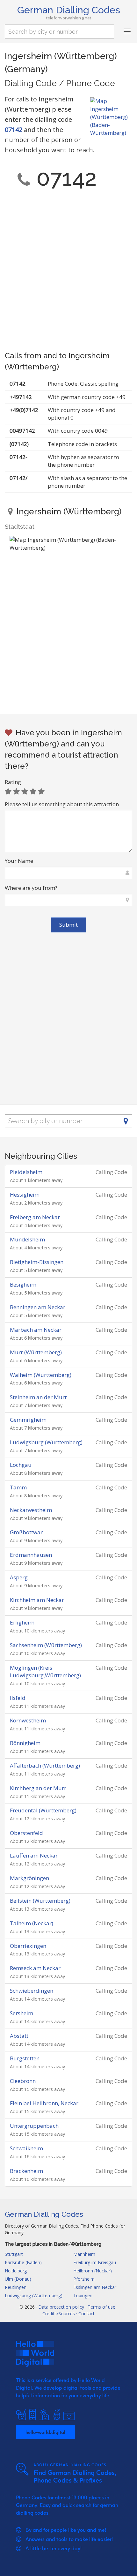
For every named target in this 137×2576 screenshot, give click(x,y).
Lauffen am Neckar (34, 1855)
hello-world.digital (45, 2432)
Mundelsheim (27, 1239)
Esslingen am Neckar (95, 2287)
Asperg (19, 1577)
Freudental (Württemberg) (43, 1810)
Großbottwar (26, 1532)
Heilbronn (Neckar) (93, 2271)
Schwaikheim (26, 2148)
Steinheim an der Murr (38, 1397)
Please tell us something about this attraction (62, 804)
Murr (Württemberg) (36, 1352)
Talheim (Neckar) (32, 1923)
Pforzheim (84, 2279)
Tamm (18, 1487)
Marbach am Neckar (36, 1330)
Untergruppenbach (34, 2126)
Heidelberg (16, 2271)
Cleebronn (23, 2081)
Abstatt (19, 2036)
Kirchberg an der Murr (38, 1788)
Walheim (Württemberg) (41, 1375)
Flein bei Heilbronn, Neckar (44, 2103)
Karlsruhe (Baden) (23, 2262)
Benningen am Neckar (38, 1307)
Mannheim (84, 2254)
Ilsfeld (18, 1698)
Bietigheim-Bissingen (37, 1262)
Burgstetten (25, 2058)
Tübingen (83, 2295)
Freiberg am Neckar (35, 1217)
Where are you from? (31, 888)
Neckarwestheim (31, 1510)
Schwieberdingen (32, 1991)
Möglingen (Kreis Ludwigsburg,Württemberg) (45, 1672)
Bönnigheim (25, 1743)
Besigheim (23, 1285)
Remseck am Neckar (35, 1968)
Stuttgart (14, 2254)
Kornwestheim (28, 1720)
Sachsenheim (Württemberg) (46, 1645)
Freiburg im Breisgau (95, 2262)
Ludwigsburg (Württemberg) (46, 1442)
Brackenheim (26, 2171)
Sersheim (22, 2013)
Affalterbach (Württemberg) (45, 1765)
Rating (13, 782)
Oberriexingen (28, 1946)
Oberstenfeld (26, 1833)
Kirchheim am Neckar (37, 1600)
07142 (14, 130)
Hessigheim (25, 1195)
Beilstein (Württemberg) (40, 1901)
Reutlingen (16, 2287)
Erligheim (22, 1622)
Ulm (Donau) (18, 2279)
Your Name (19, 861)
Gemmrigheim (28, 1420)
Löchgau (21, 1465)
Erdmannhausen (31, 1555)
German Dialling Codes (69, 10)
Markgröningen (29, 1878)
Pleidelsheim (26, 1172)
